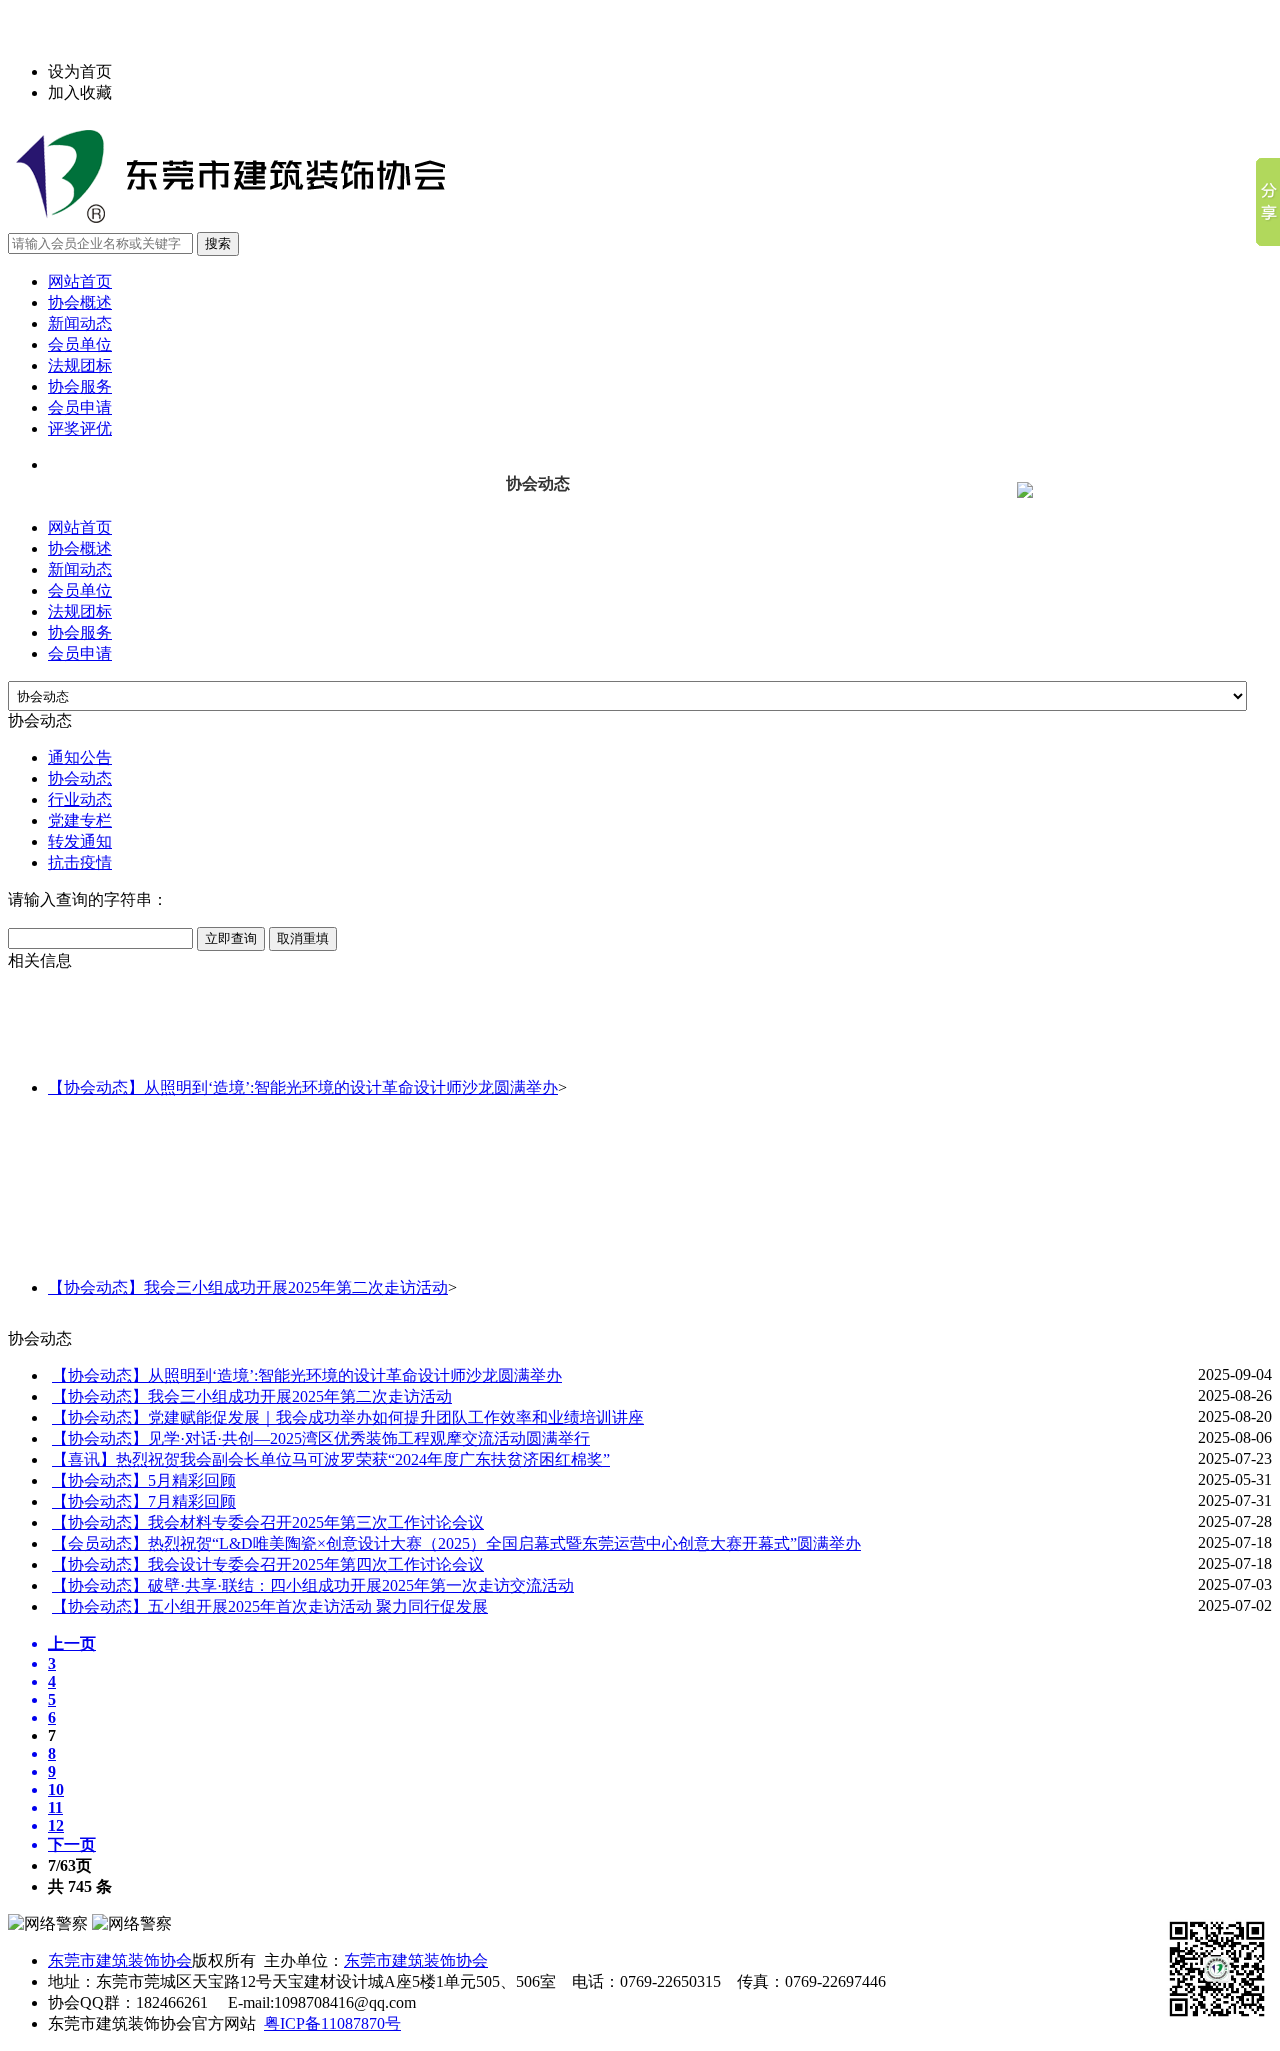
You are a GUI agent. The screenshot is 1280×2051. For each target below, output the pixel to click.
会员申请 (80, 407)
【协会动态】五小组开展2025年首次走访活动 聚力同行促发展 (270, 1606)
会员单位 (80, 344)
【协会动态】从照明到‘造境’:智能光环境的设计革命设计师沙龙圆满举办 (303, 1087)
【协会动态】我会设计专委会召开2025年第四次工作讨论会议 (268, 1564)
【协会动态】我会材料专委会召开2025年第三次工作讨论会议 (268, 1522)
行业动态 (80, 799)
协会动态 (80, 778)
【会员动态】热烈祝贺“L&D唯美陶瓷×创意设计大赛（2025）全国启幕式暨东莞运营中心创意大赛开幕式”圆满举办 (456, 1543)
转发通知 (80, 841)
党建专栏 (80, 820)
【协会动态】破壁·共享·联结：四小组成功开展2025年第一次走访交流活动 (313, 1585)
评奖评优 (80, 428)
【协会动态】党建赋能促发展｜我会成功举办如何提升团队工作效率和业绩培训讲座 (348, 1417)
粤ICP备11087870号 (332, 2023)
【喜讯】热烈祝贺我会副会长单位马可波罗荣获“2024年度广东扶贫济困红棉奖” (331, 1459)
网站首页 (80, 281)
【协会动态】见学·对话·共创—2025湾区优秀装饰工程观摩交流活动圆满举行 (321, 1438)
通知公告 (80, 757)
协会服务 (80, 386)
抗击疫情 (80, 862)
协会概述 (80, 302)
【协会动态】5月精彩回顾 (144, 1480)
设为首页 (80, 71)
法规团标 (80, 365)
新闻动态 (80, 323)
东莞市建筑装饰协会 (120, 1960)
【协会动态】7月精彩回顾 (144, 1501)
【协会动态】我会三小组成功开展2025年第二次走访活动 (248, 1287)
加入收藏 (80, 92)
